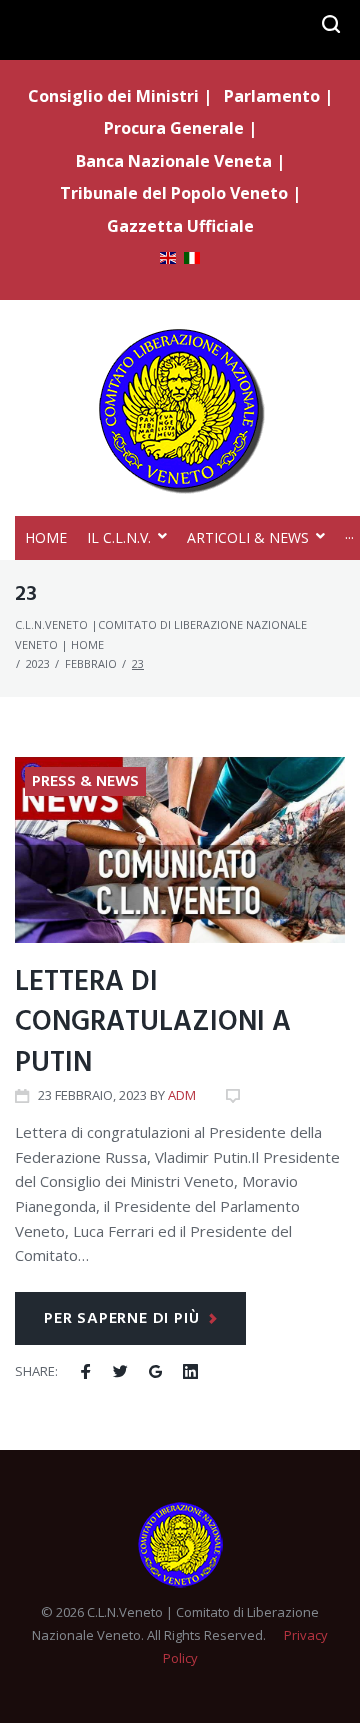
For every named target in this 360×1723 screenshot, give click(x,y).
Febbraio (91, 663)
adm (182, 1095)
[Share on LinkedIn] (190, 1372)
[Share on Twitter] (120, 1372)
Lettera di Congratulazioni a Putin (153, 1023)
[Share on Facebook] (85, 1372)
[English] (168, 260)
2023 (38, 663)
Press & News (85, 782)
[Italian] (192, 260)
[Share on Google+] (155, 1372)
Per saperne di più (121, 1319)
